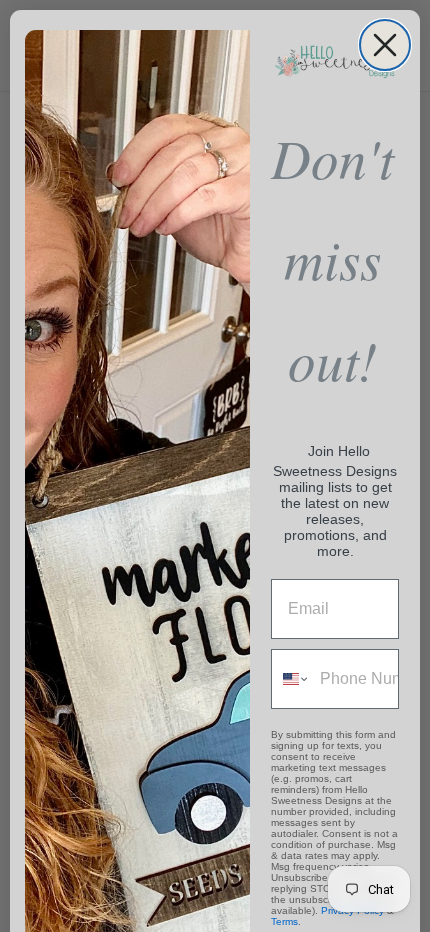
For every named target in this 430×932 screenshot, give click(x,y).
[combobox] (291, 679)
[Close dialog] (385, 45)
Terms (284, 921)
